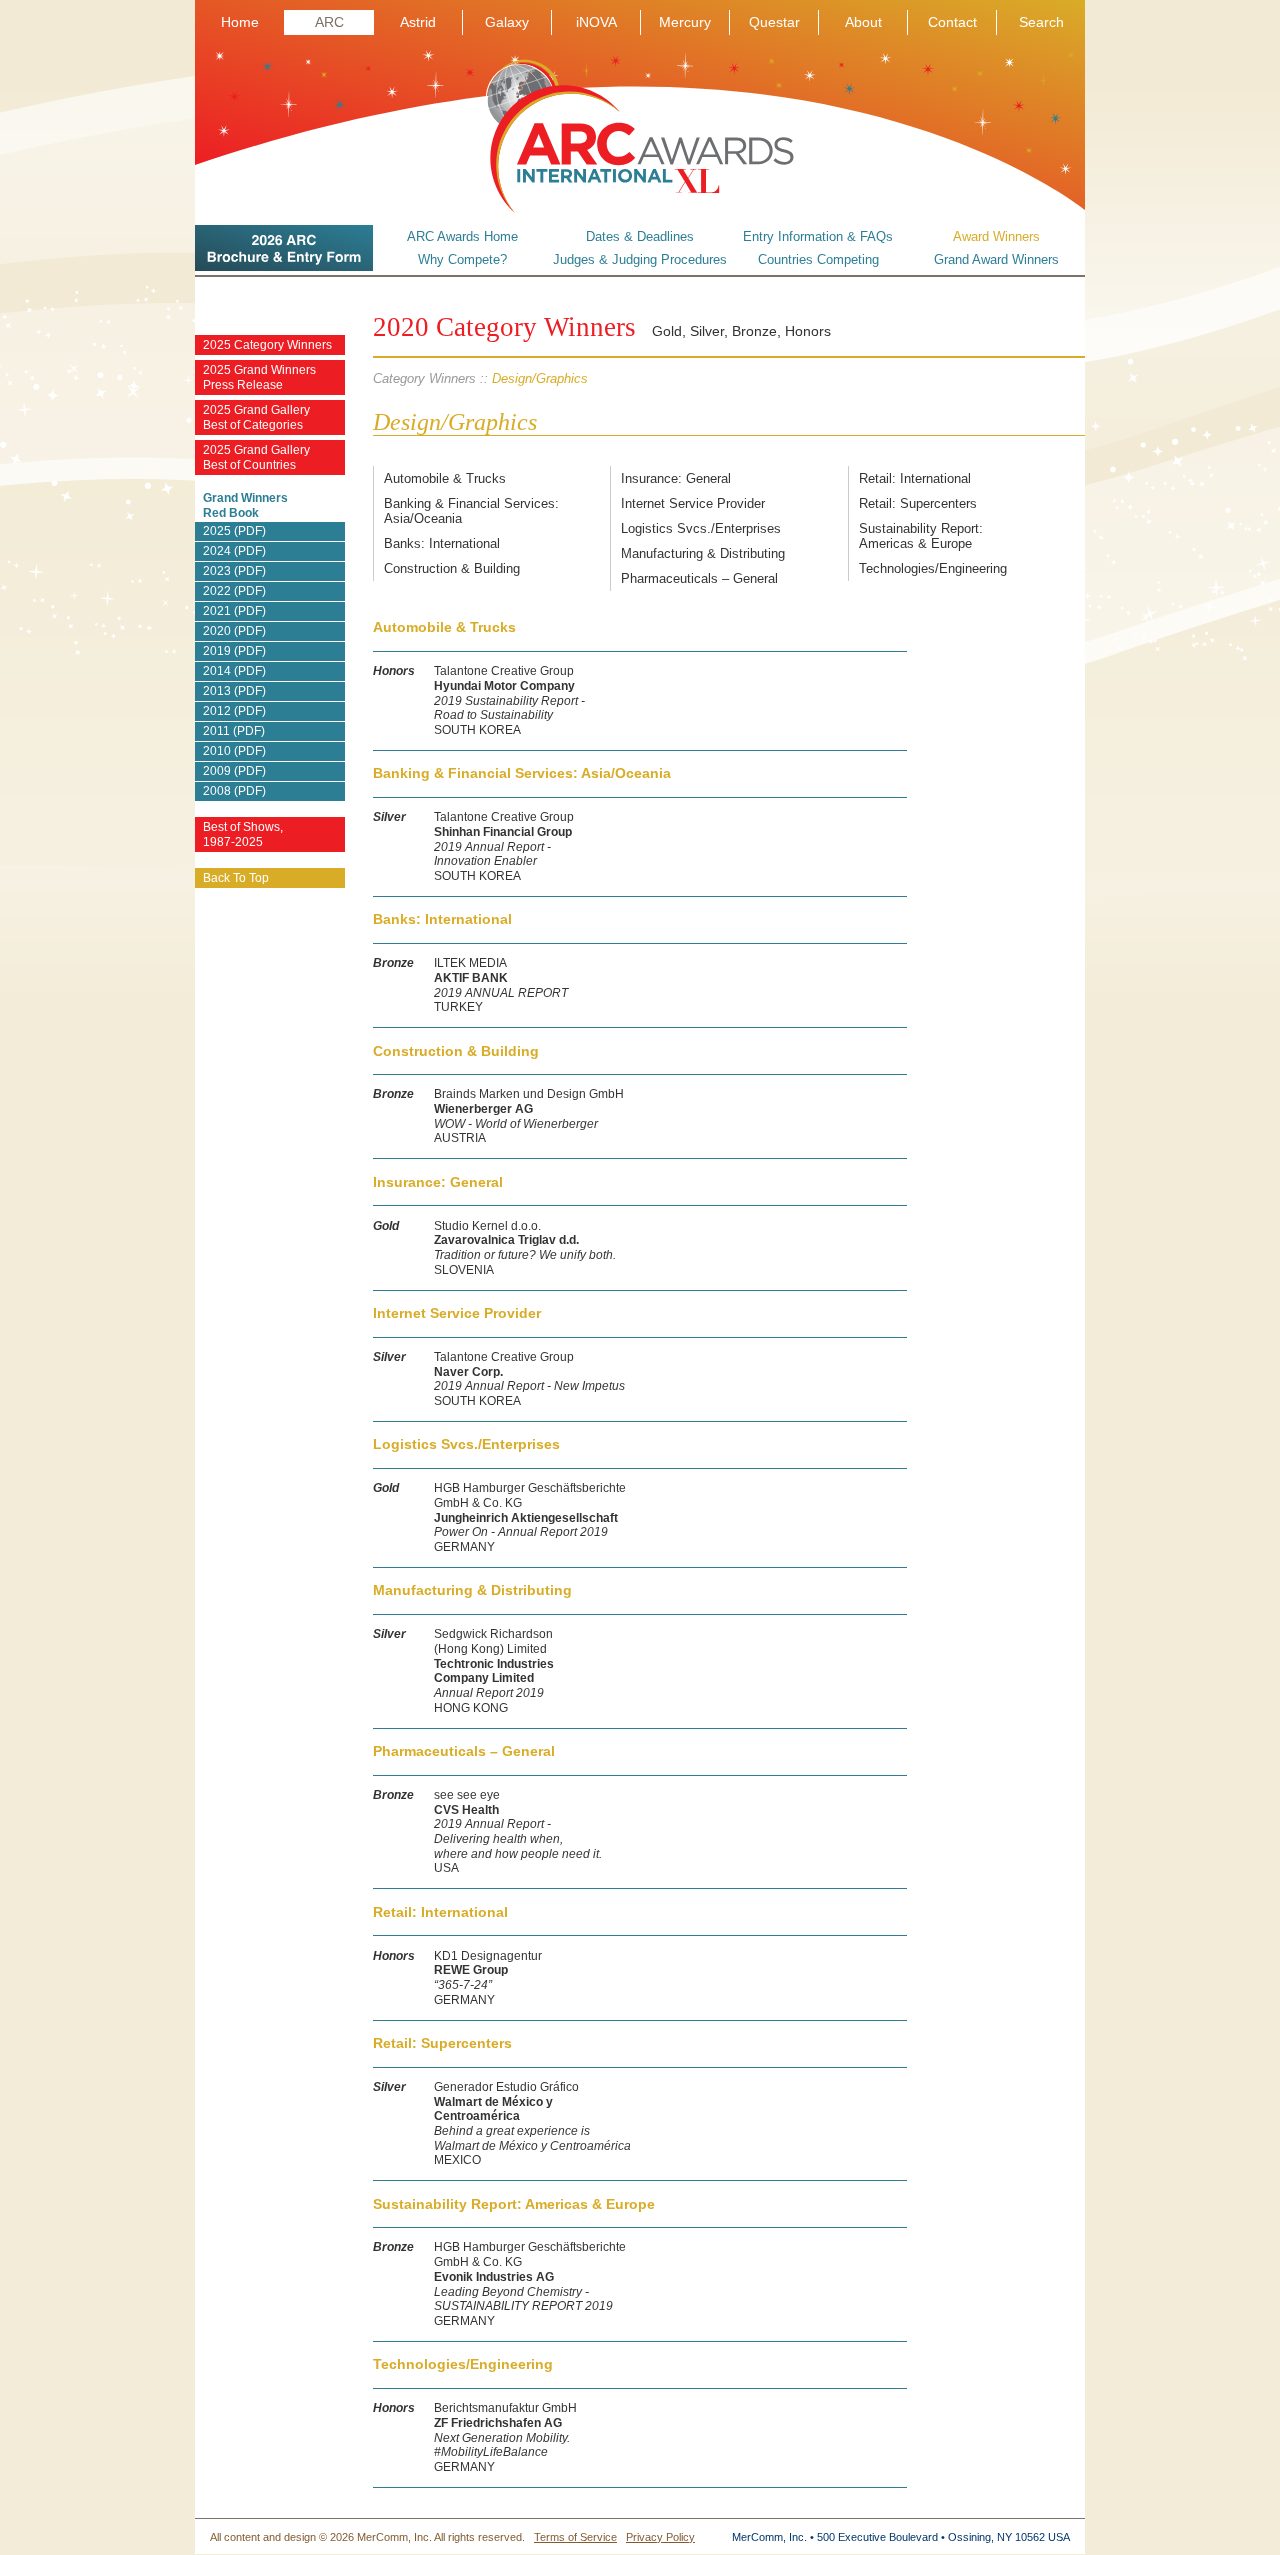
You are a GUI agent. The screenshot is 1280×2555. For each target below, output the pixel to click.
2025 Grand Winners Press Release (259, 377)
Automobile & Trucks (445, 478)
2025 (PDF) (234, 531)
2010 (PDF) (234, 751)
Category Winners (424, 378)
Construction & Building (452, 568)
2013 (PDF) (234, 691)
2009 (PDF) (234, 771)
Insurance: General (676, 478)
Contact (952, 22)
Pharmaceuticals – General (699, 578)
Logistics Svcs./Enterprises (701, 528)
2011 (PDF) (234, 731)
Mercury (685, 22)
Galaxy (507, 22)
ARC (329, 22)
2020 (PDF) (234, 631)
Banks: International (442, 543)
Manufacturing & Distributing (703, 553)
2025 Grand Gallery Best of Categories (256, 417)
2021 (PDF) (234, 611)
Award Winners (996, 236)
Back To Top (236, 878)
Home (240, 22)
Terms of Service (575, 2537)
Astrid (418, 22)
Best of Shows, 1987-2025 (243, 834)
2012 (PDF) (234, 711)
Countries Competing (818, 259)
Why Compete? (462, 259)
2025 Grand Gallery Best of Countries (256, 457)
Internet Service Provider (693, 503)
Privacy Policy (660, 2537)
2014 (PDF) (234, 671)
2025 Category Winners (267, 345)
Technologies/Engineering (933, 568)
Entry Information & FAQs (818, 236)
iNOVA (596, 22)
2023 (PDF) (234, 571)
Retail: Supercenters (918, 503)
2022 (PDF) (234, 591)
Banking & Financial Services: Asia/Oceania (471, 511)
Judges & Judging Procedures (640, 259)
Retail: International (915, 478)
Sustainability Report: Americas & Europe (921, 536)
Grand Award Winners (996, 259)
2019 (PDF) (234, 651)
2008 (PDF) (234, 791)
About (863, 22)
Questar (774, 22)
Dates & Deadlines (640, 236)
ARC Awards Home (462, 236)
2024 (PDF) (234, 551)
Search (1041, 22)
